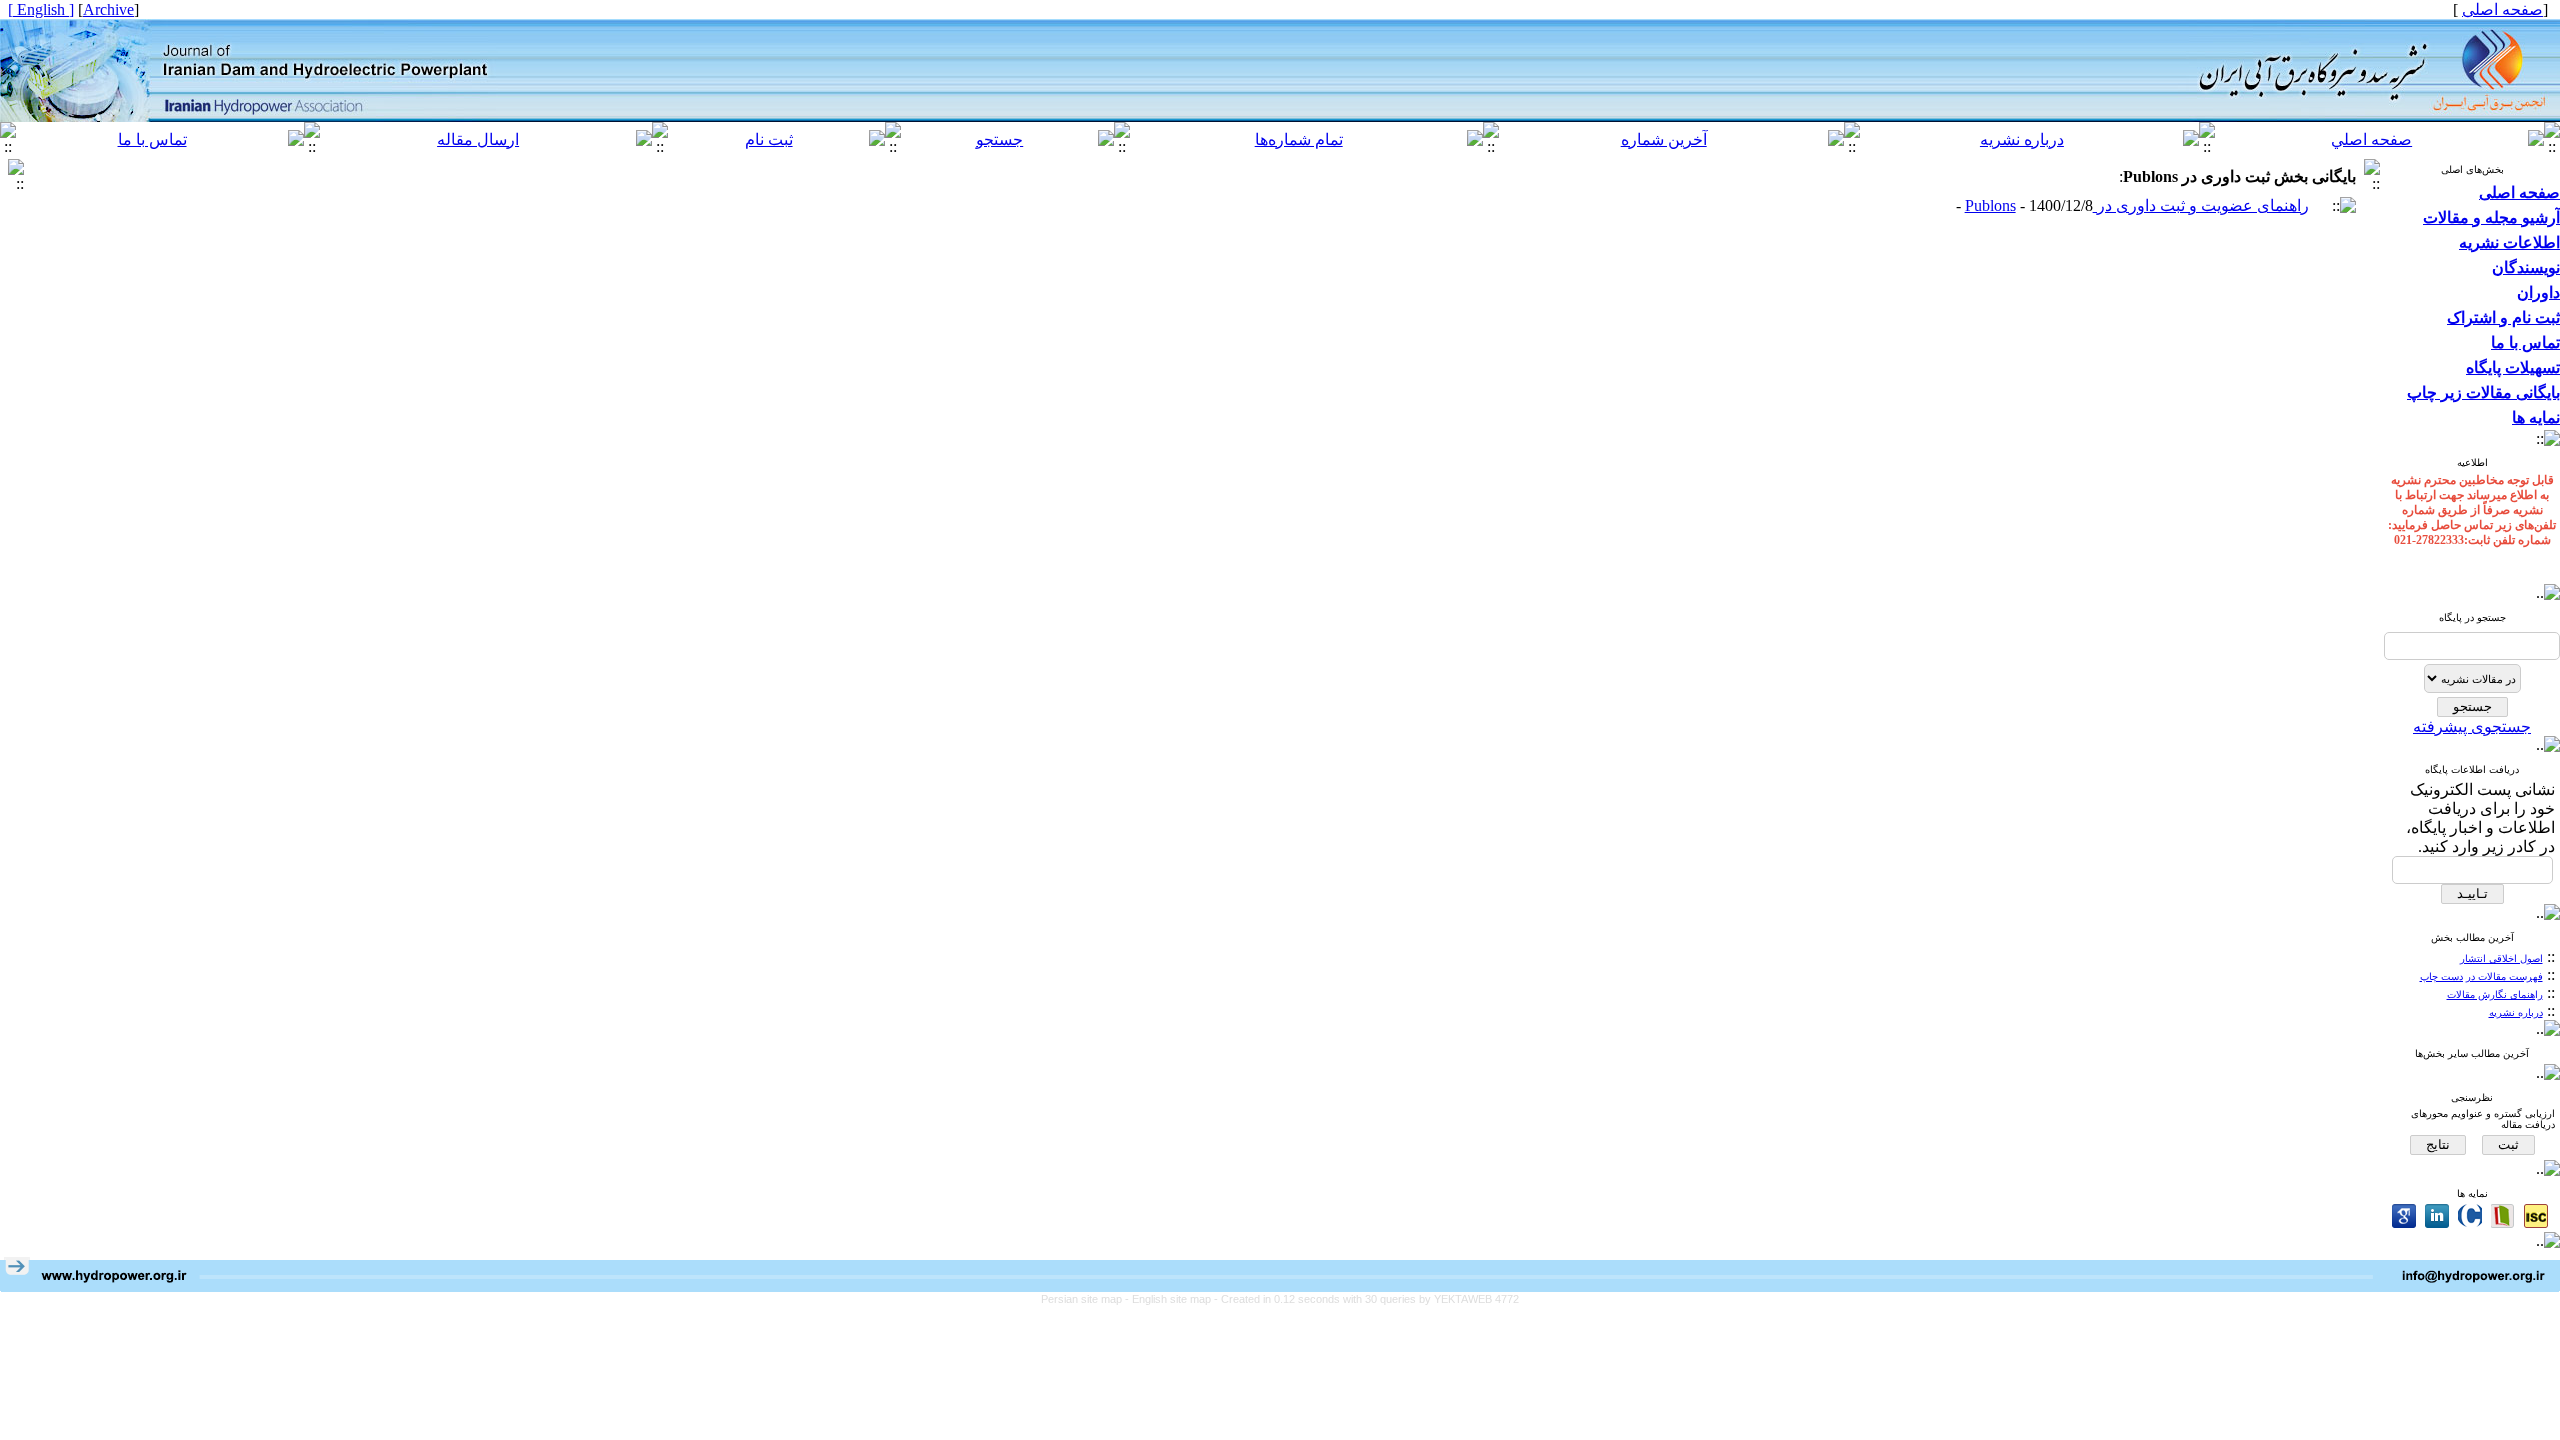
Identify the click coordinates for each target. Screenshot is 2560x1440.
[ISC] (2536, 1216)
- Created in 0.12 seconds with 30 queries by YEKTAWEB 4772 (1366, 1299)
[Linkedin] (2437, 1216)
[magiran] (2503, 1216)
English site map (1173, 1299)
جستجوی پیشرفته (2472, 726)
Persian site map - (1086, 1299)
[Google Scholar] (2404, 1216)
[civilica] (2470, 1216)
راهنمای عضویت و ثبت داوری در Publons (2137, 205)
